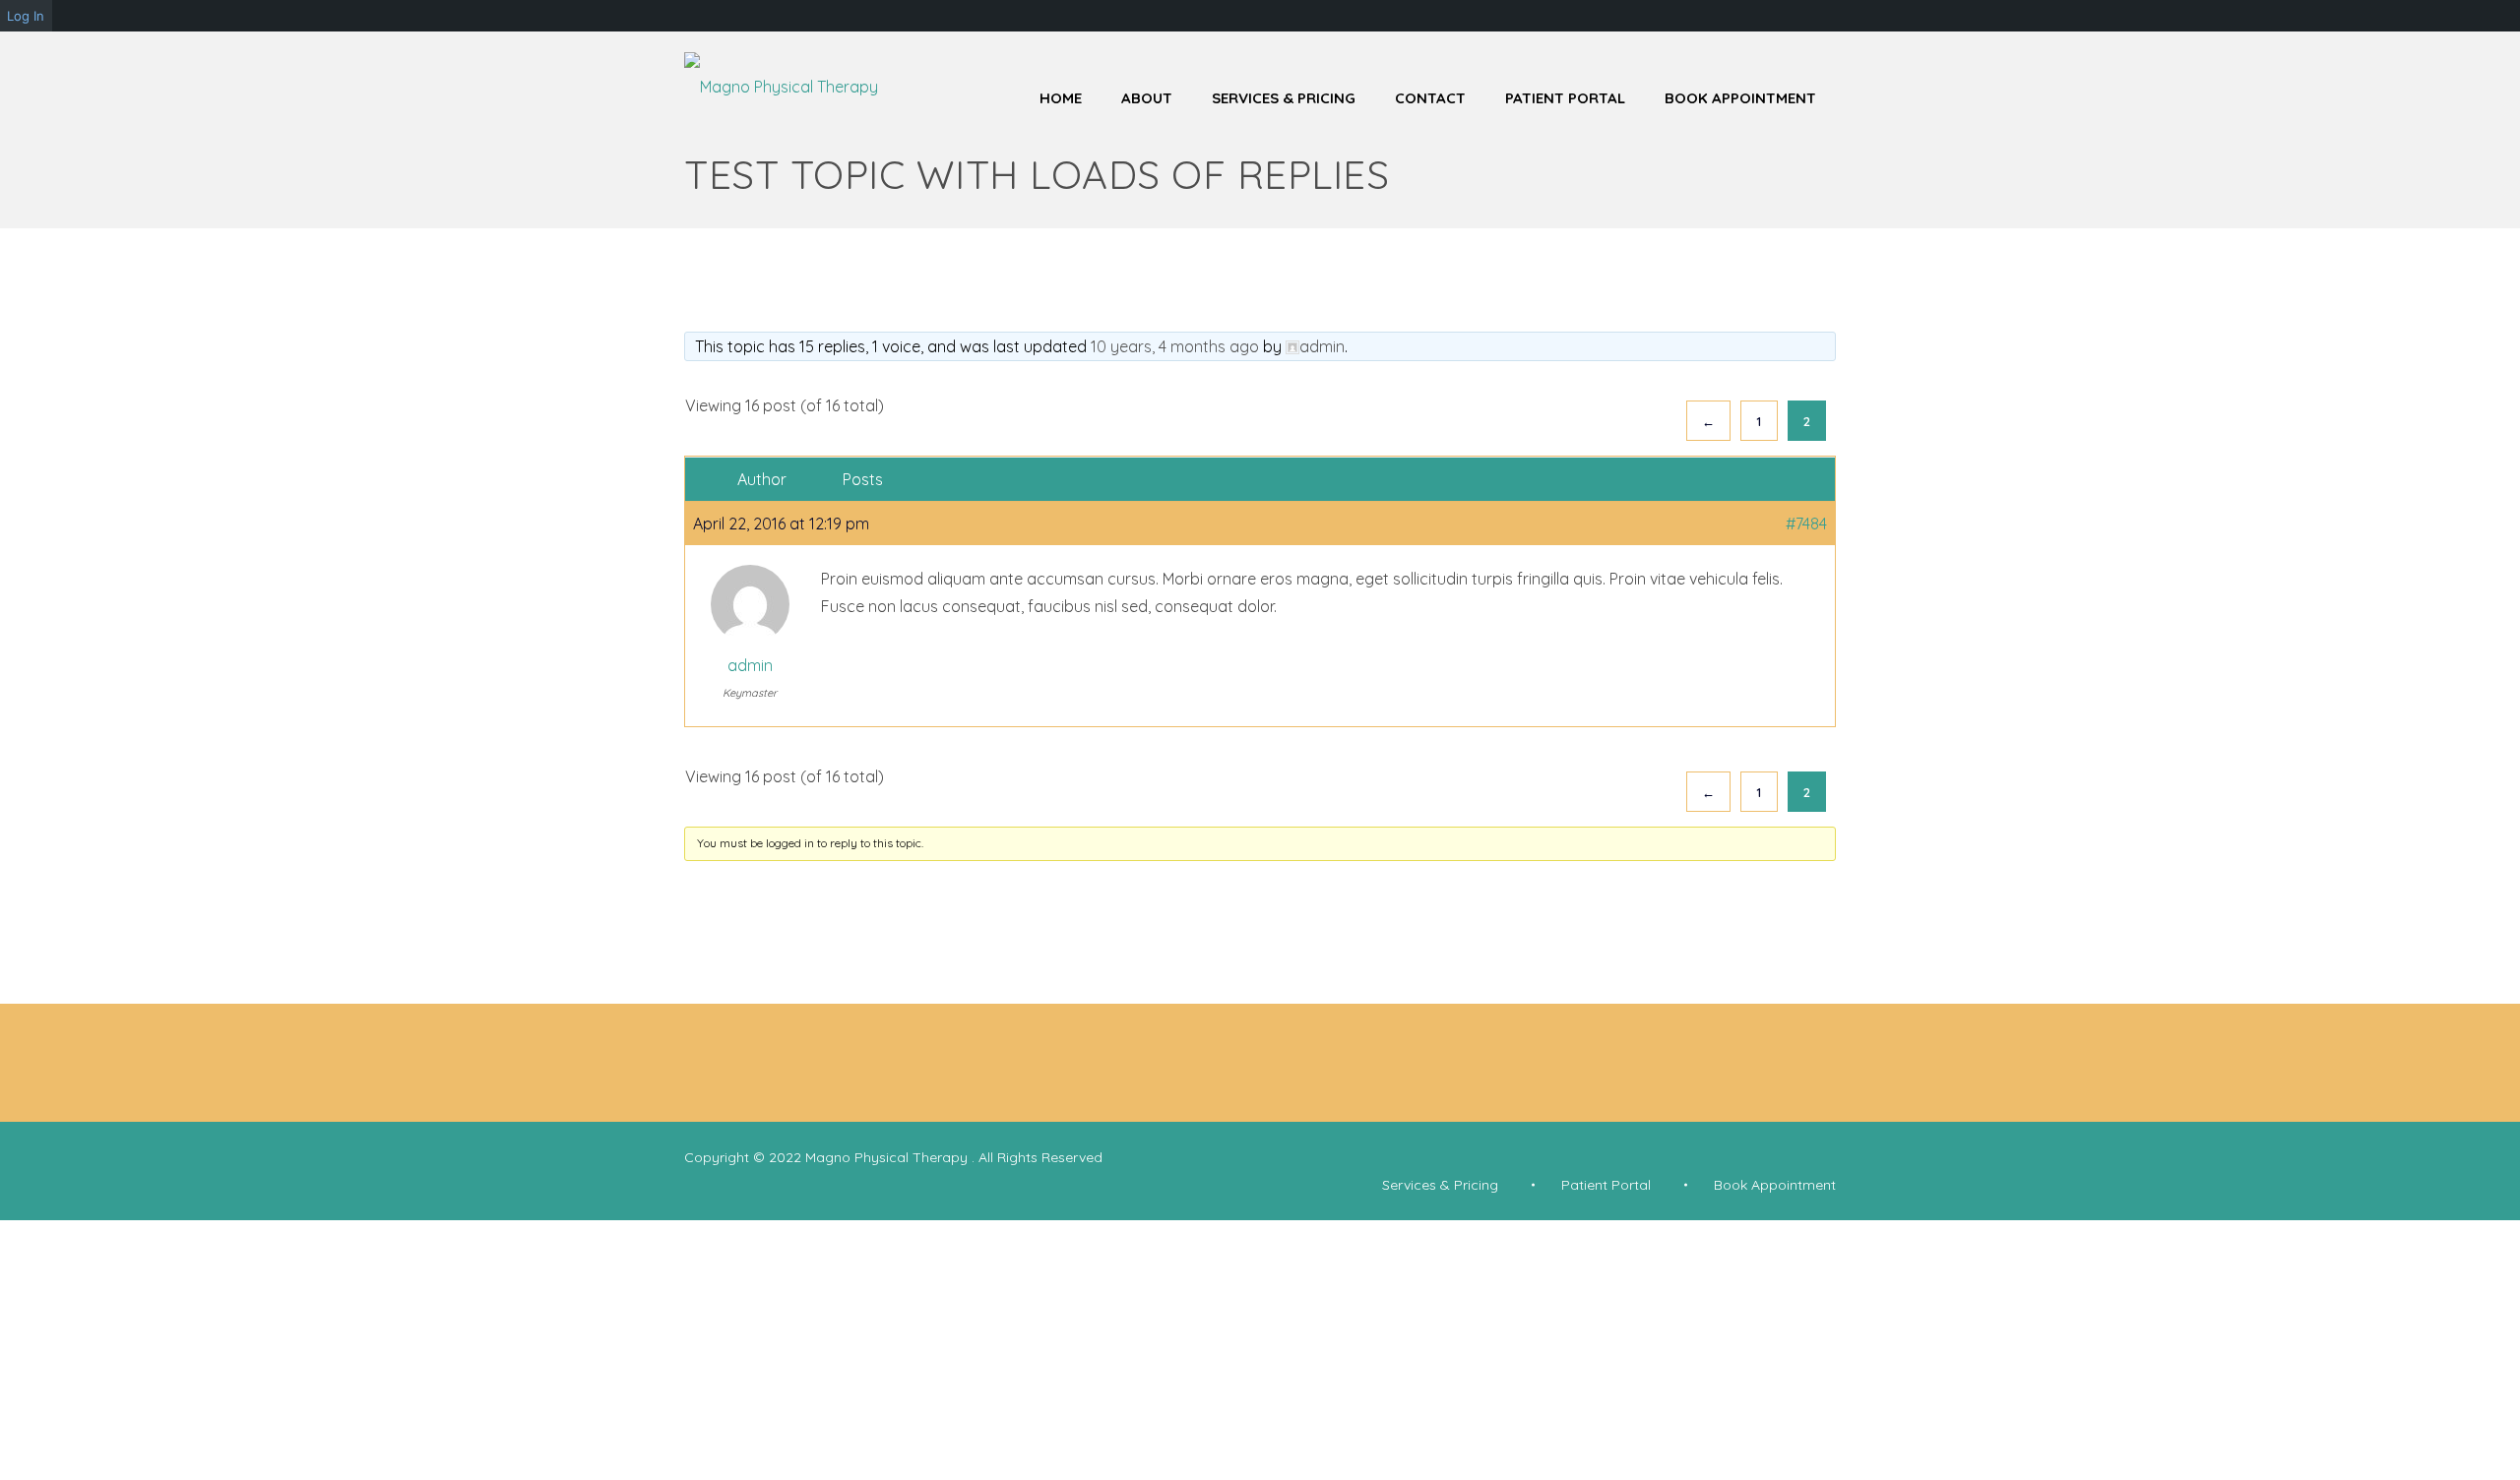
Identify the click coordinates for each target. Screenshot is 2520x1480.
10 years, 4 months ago (1175, 346)
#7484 (1806, 524)
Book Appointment (1740, 98)
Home (1061, 98)
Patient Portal (1565, 98)
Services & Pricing (1284, 98)
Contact (1430, 98)
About (1147, 98)
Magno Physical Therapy (888, 1157)
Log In (26, 16)
